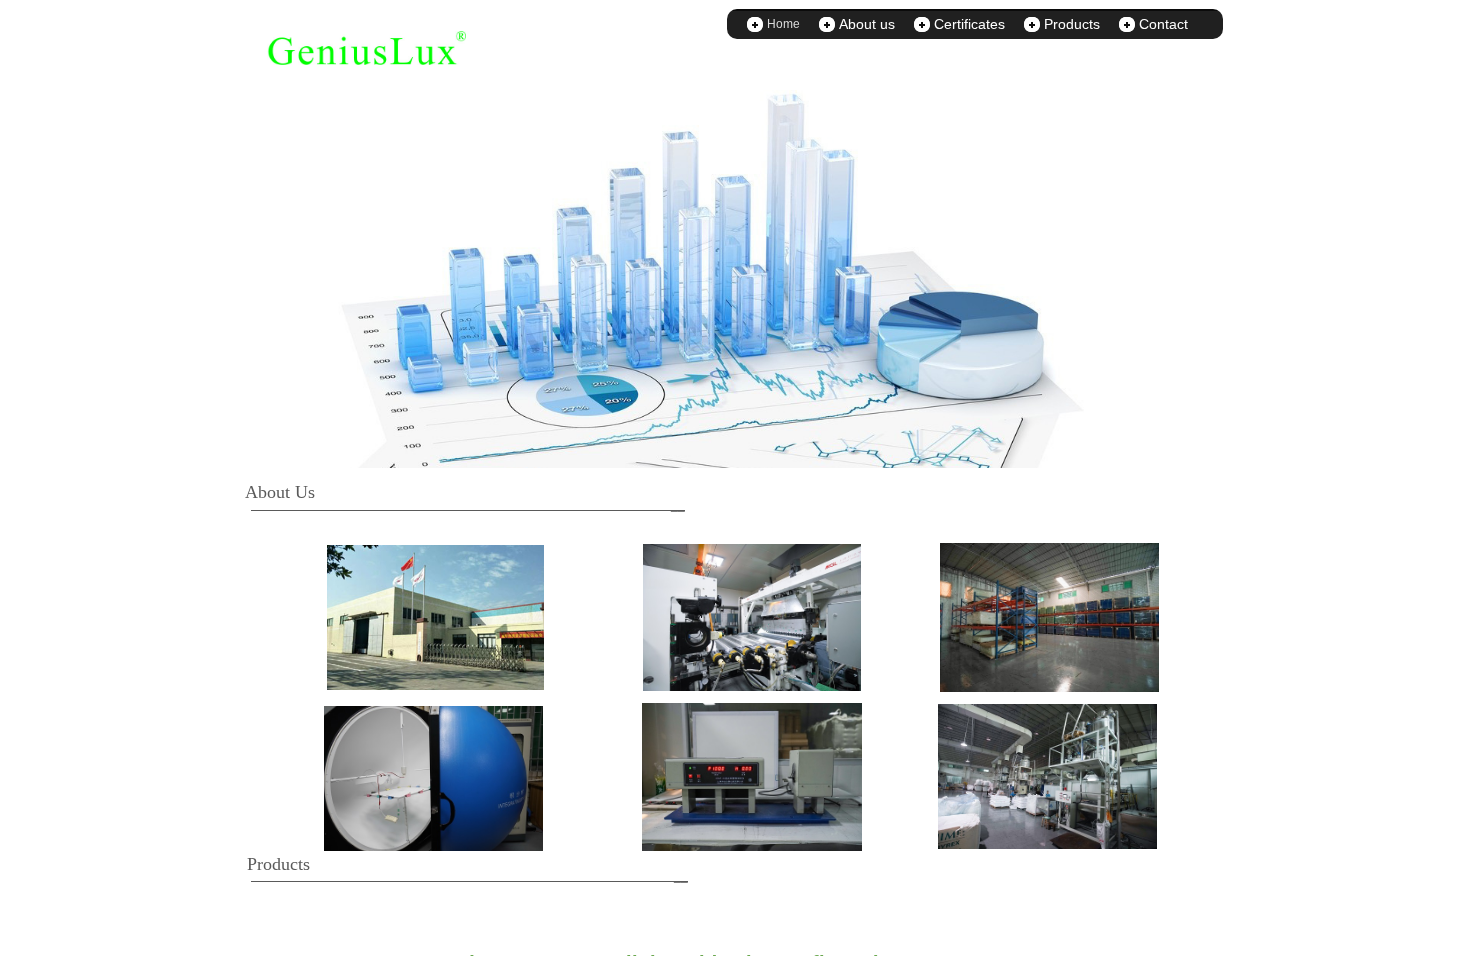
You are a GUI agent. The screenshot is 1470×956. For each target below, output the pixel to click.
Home (783, 24)
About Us (280, 492)
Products (1072, 24)
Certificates (969, 24)
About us (867, 24)
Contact (1163, 24)
